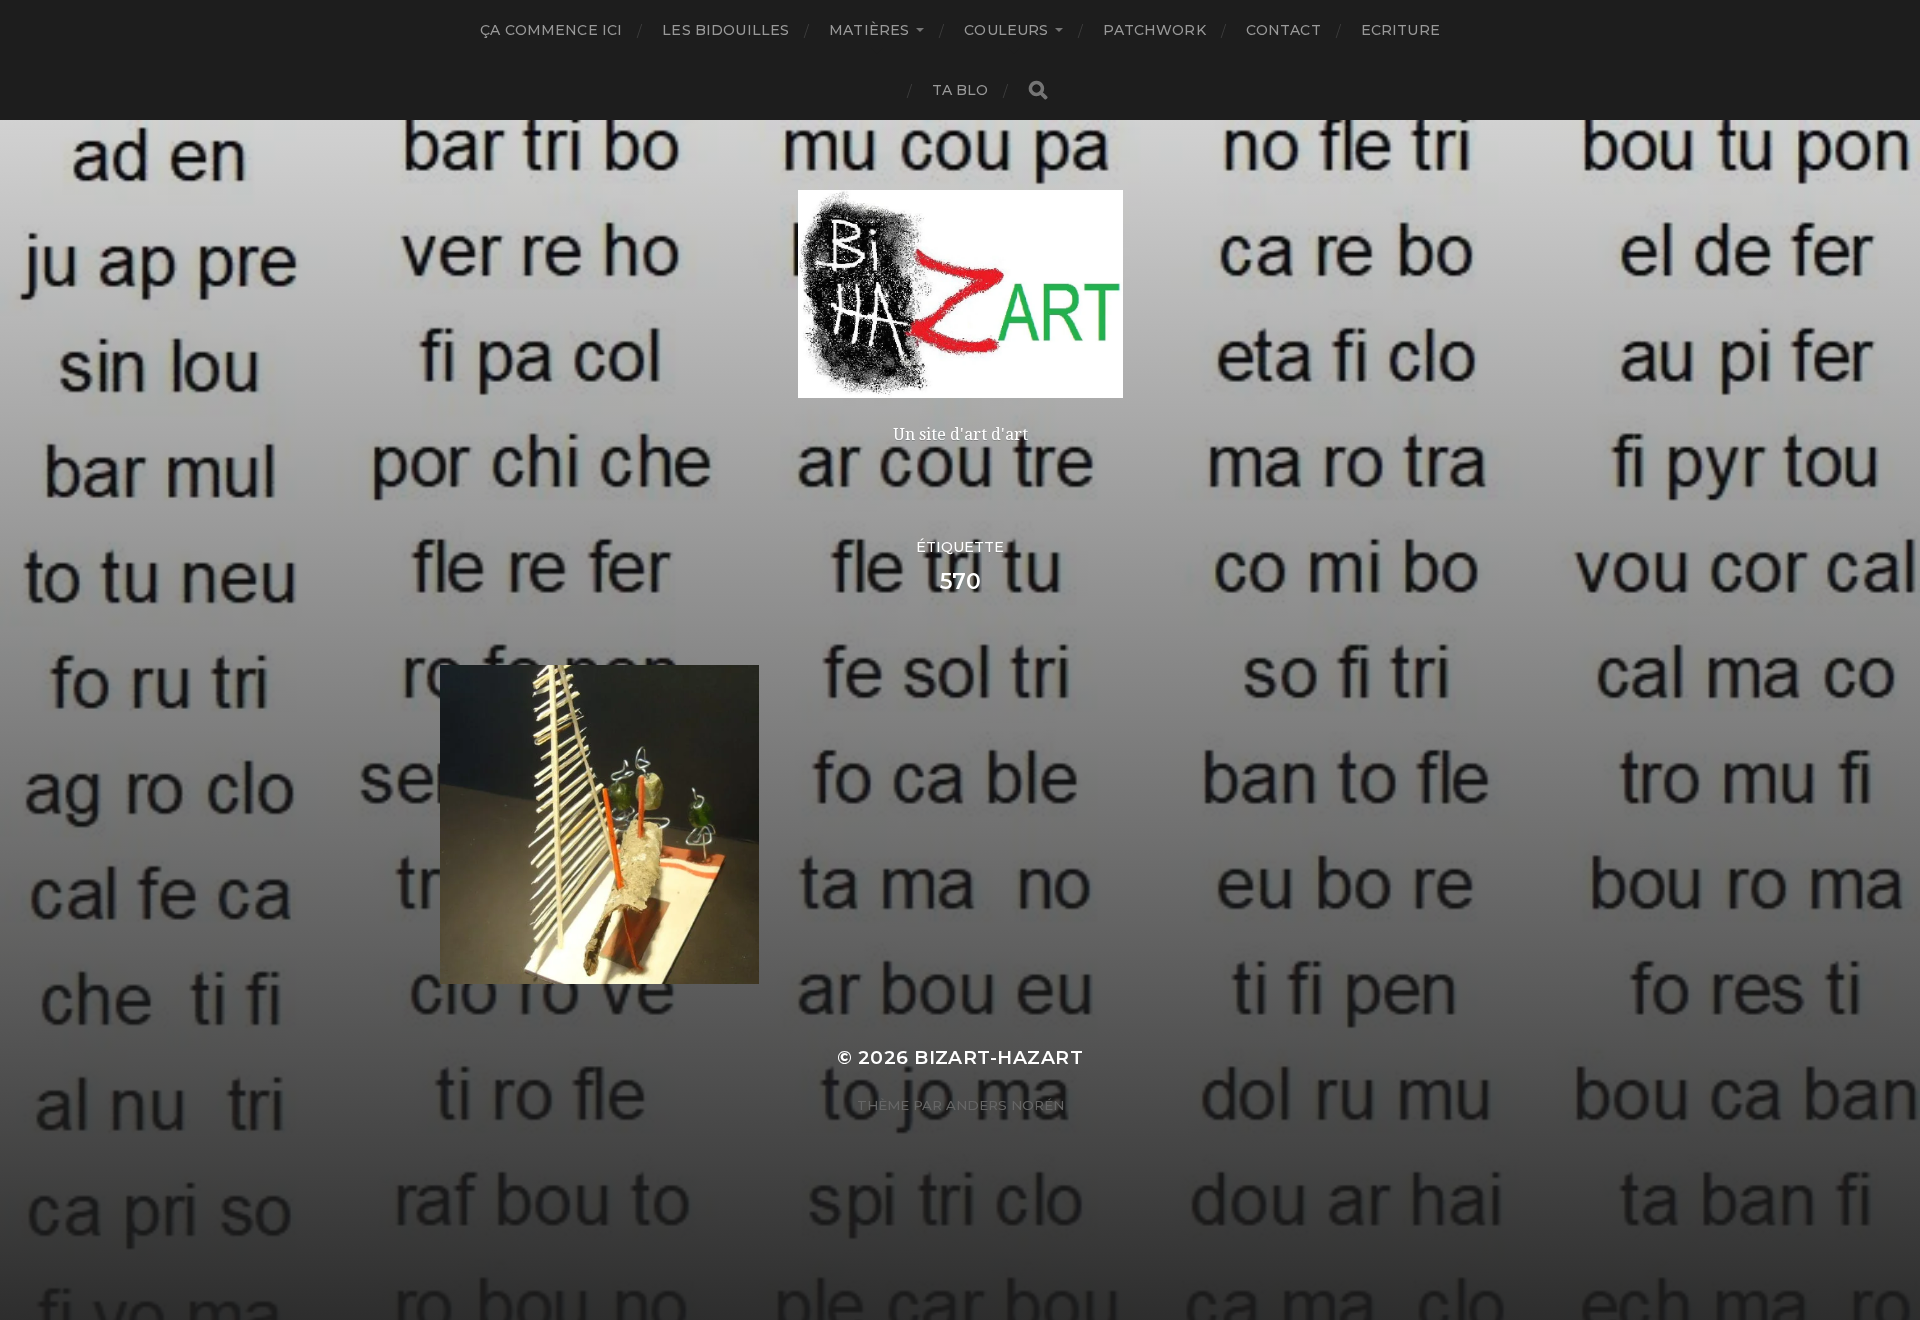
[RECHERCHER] (1038, 90)
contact (1283, 30)
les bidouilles (725, 30)
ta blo (960, 90)
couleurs (1006, 30)
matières (869, 30)
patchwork (1154, 30)
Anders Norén (1005, 1105)
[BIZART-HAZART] (960, 294)
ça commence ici (551, 30)
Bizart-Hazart (998, 1057)
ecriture (1400, 30)
